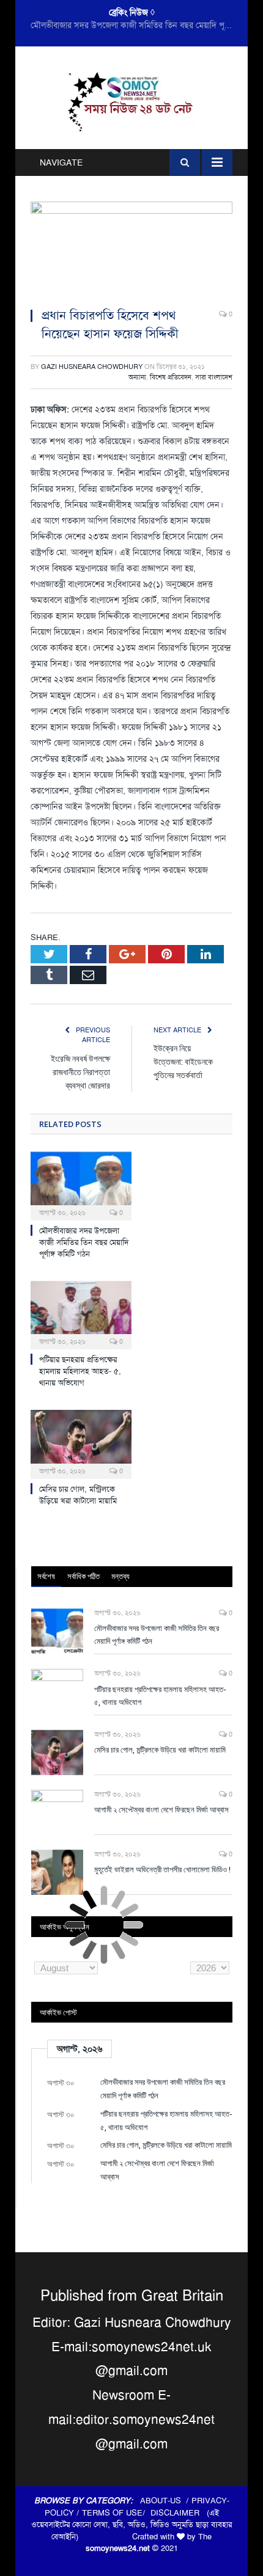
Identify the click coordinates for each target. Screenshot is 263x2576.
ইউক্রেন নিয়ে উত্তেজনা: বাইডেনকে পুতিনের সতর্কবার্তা (183, 1061)
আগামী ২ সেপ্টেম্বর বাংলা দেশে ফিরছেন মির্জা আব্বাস (161, 1809)
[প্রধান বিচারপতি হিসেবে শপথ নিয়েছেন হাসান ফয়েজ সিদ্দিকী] (131, 250)
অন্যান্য (137, 377)
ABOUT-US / (166, 2501)
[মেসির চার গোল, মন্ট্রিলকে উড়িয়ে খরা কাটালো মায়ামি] (81, 1443)
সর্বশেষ (46, 1576)
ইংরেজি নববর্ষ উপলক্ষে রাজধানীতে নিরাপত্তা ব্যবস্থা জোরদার (80, 1072)
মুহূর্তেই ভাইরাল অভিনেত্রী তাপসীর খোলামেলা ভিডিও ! (162, 1869)
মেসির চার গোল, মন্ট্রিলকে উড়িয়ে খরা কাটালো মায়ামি (78, 1495)
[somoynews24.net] (132, 100)
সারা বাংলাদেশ (214, 377)
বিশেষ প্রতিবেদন (171, 377)
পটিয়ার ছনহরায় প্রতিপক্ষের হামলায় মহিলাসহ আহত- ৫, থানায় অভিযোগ (135, 25)
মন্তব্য (120, 1576)
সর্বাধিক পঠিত (83, 1576)
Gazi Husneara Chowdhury (92, 367)
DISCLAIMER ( (180, 2513)
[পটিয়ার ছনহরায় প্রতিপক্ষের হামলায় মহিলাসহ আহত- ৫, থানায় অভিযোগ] (81, 1314)
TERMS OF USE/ (116, 2513)
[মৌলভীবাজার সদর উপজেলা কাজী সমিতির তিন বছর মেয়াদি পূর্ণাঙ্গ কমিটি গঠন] (81, 1184)
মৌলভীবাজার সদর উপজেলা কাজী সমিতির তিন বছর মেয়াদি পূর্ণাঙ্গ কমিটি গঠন (84, 1242)
